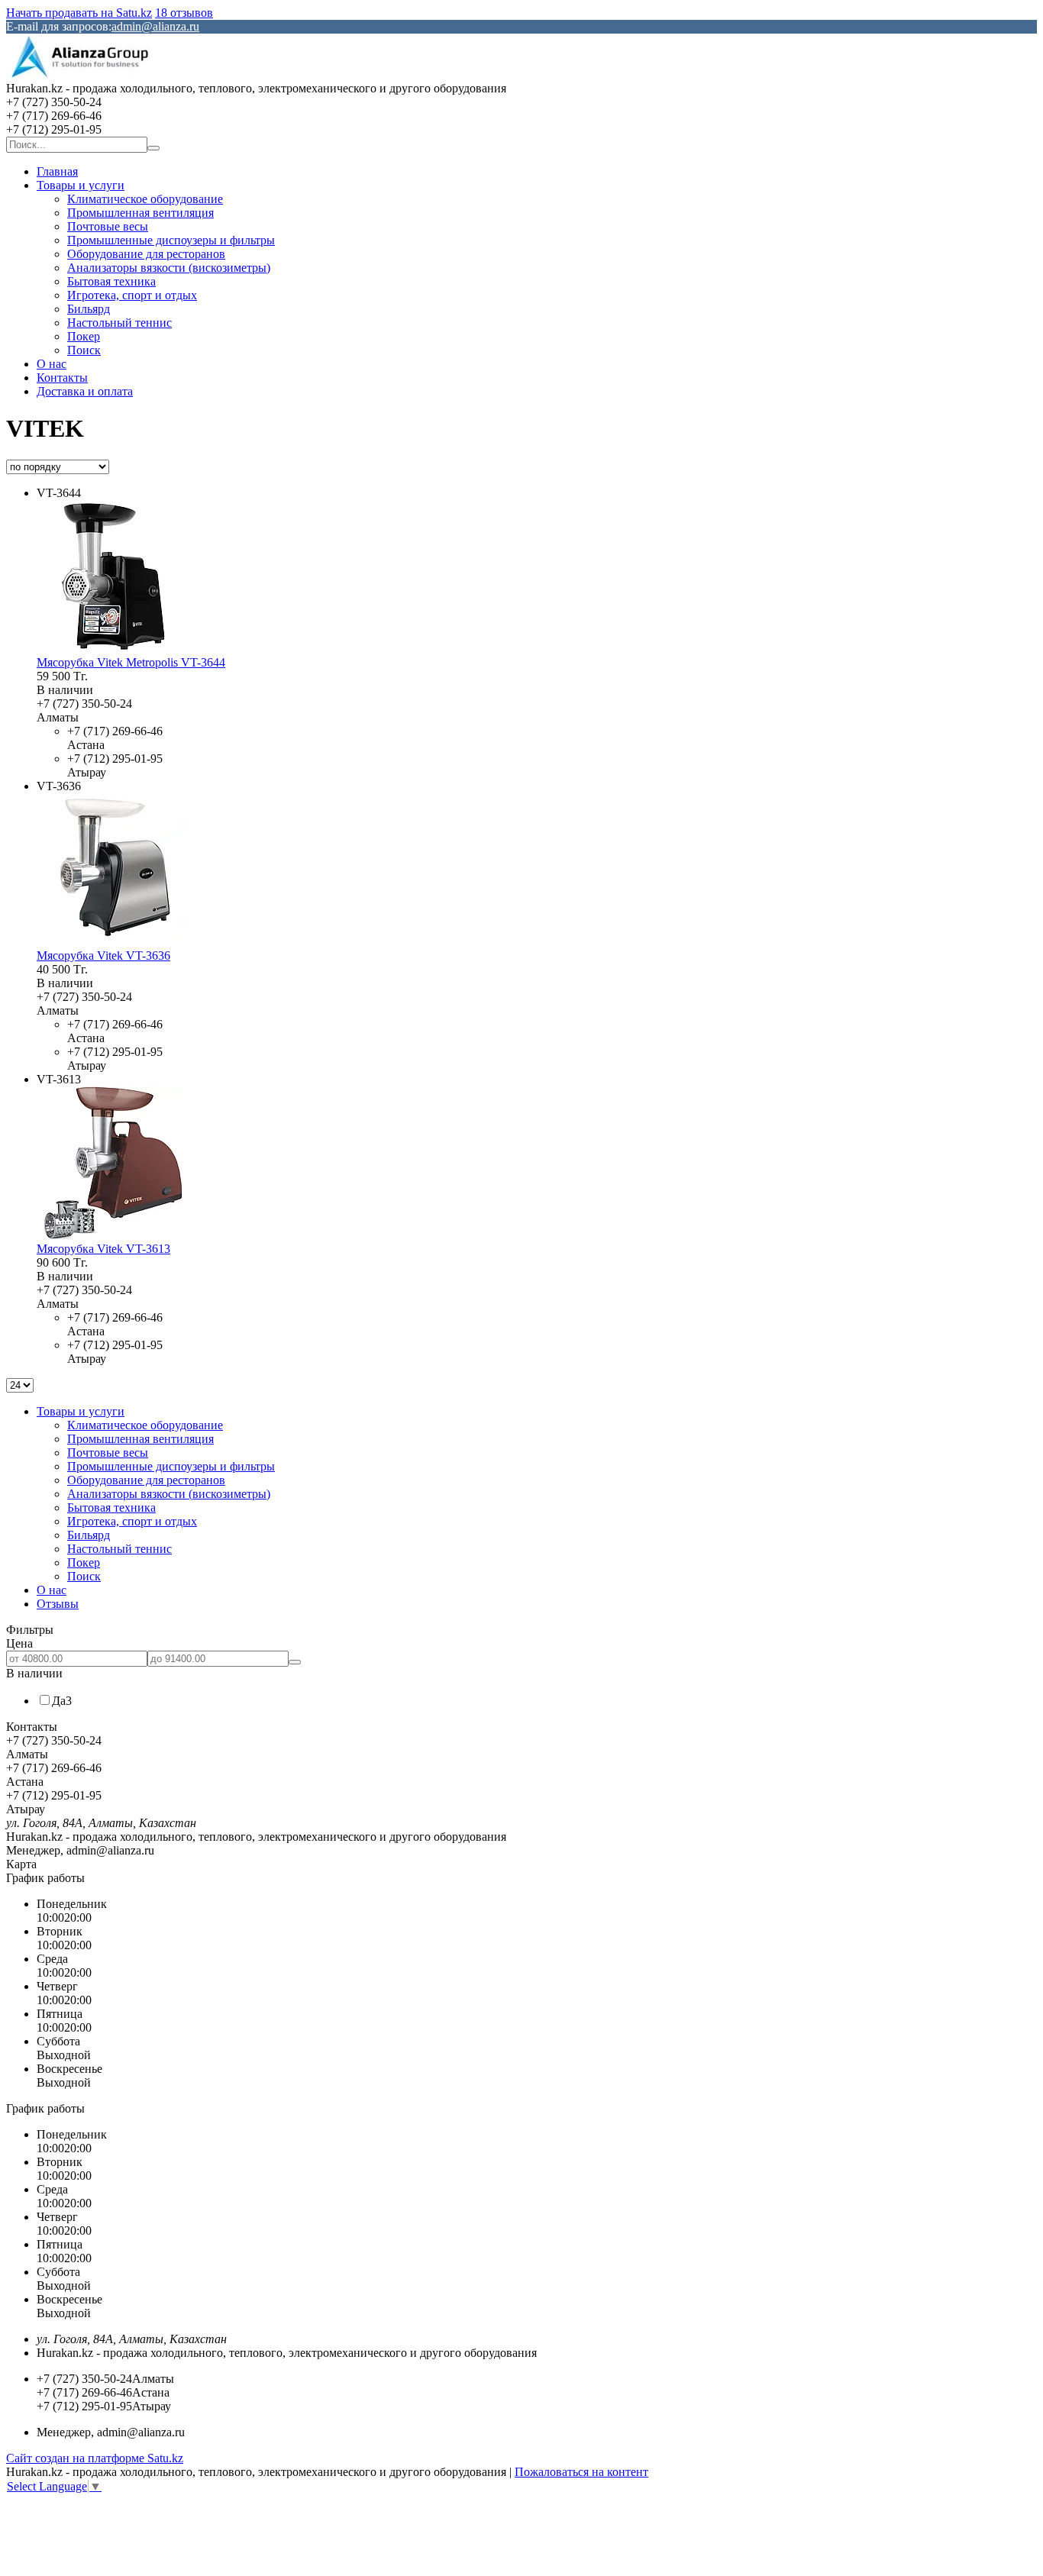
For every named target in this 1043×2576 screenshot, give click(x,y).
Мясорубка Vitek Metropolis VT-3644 (131, 662)
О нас (52, 364)
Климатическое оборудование (145, 199)
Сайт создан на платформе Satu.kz (95, 2458)
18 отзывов (184, 13)
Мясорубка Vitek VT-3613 (103, 1249)
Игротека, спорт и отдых (132, 295)
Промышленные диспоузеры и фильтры (171, 240)
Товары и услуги (81, 185)
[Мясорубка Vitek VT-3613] (113, 1235)
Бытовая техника (111, 281)
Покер (84, 336)
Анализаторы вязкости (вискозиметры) (169, 268)
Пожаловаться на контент (581, 2472)
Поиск (84, 350)
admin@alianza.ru (155, 26)
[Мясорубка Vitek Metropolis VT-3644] (113, 649)
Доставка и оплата (85, 391)
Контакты (62, 378)
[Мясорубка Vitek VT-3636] (113, 942)
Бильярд (89, 309)
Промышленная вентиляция (140, 213)
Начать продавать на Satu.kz (79, 13)
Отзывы (58, 1604)
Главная (57, 171)
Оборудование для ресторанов (146, 254)
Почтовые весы (108, 226)
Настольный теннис (119, 323)
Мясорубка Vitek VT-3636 (103, 956)
